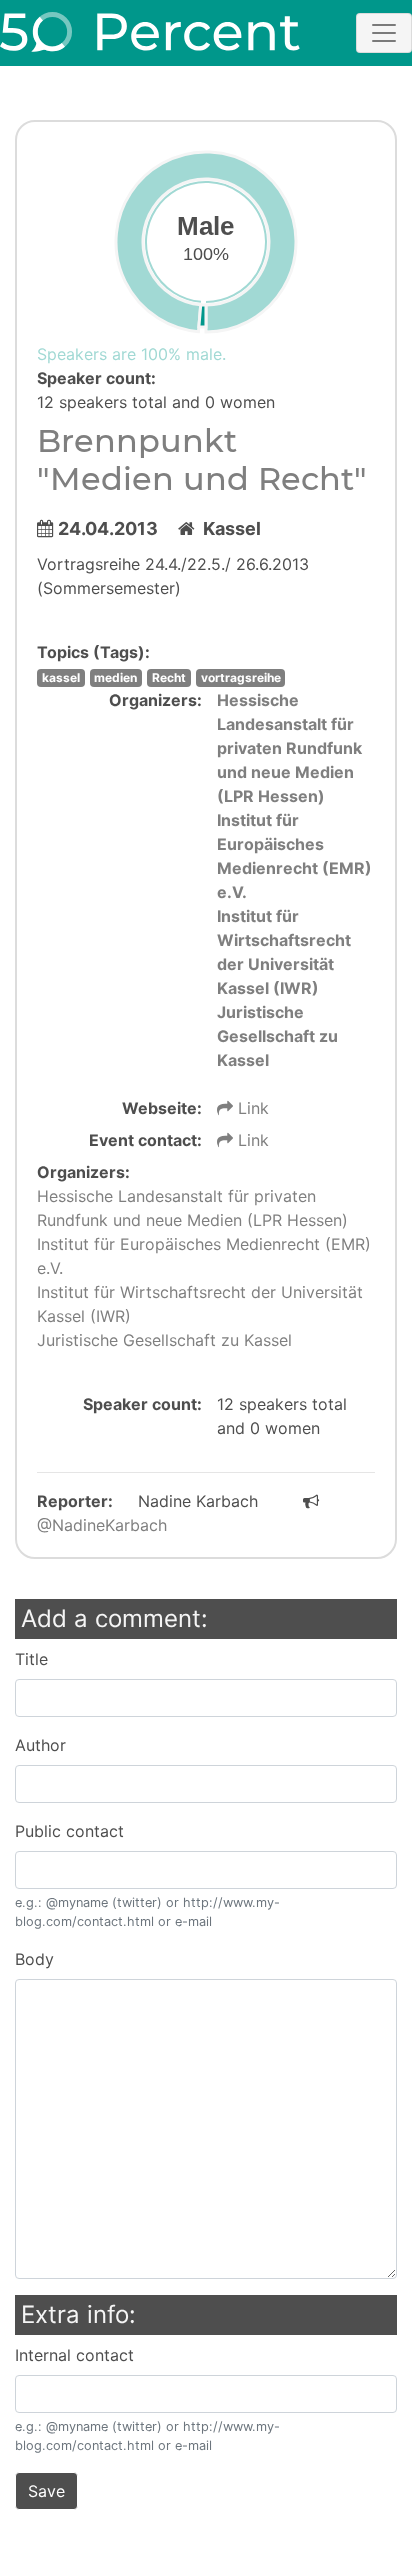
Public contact (69, 1831)
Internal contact (74, 2355)
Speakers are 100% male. (131, 354)
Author (40, 1745)
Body (34, 1959)
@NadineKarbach (102, 1525)
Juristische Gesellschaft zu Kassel (277, 1036)
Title (31, 1659)
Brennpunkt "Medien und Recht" (202, 459)
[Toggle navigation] (384, 33)
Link (251, 1108)
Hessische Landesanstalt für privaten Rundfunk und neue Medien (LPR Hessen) (289, 748)
